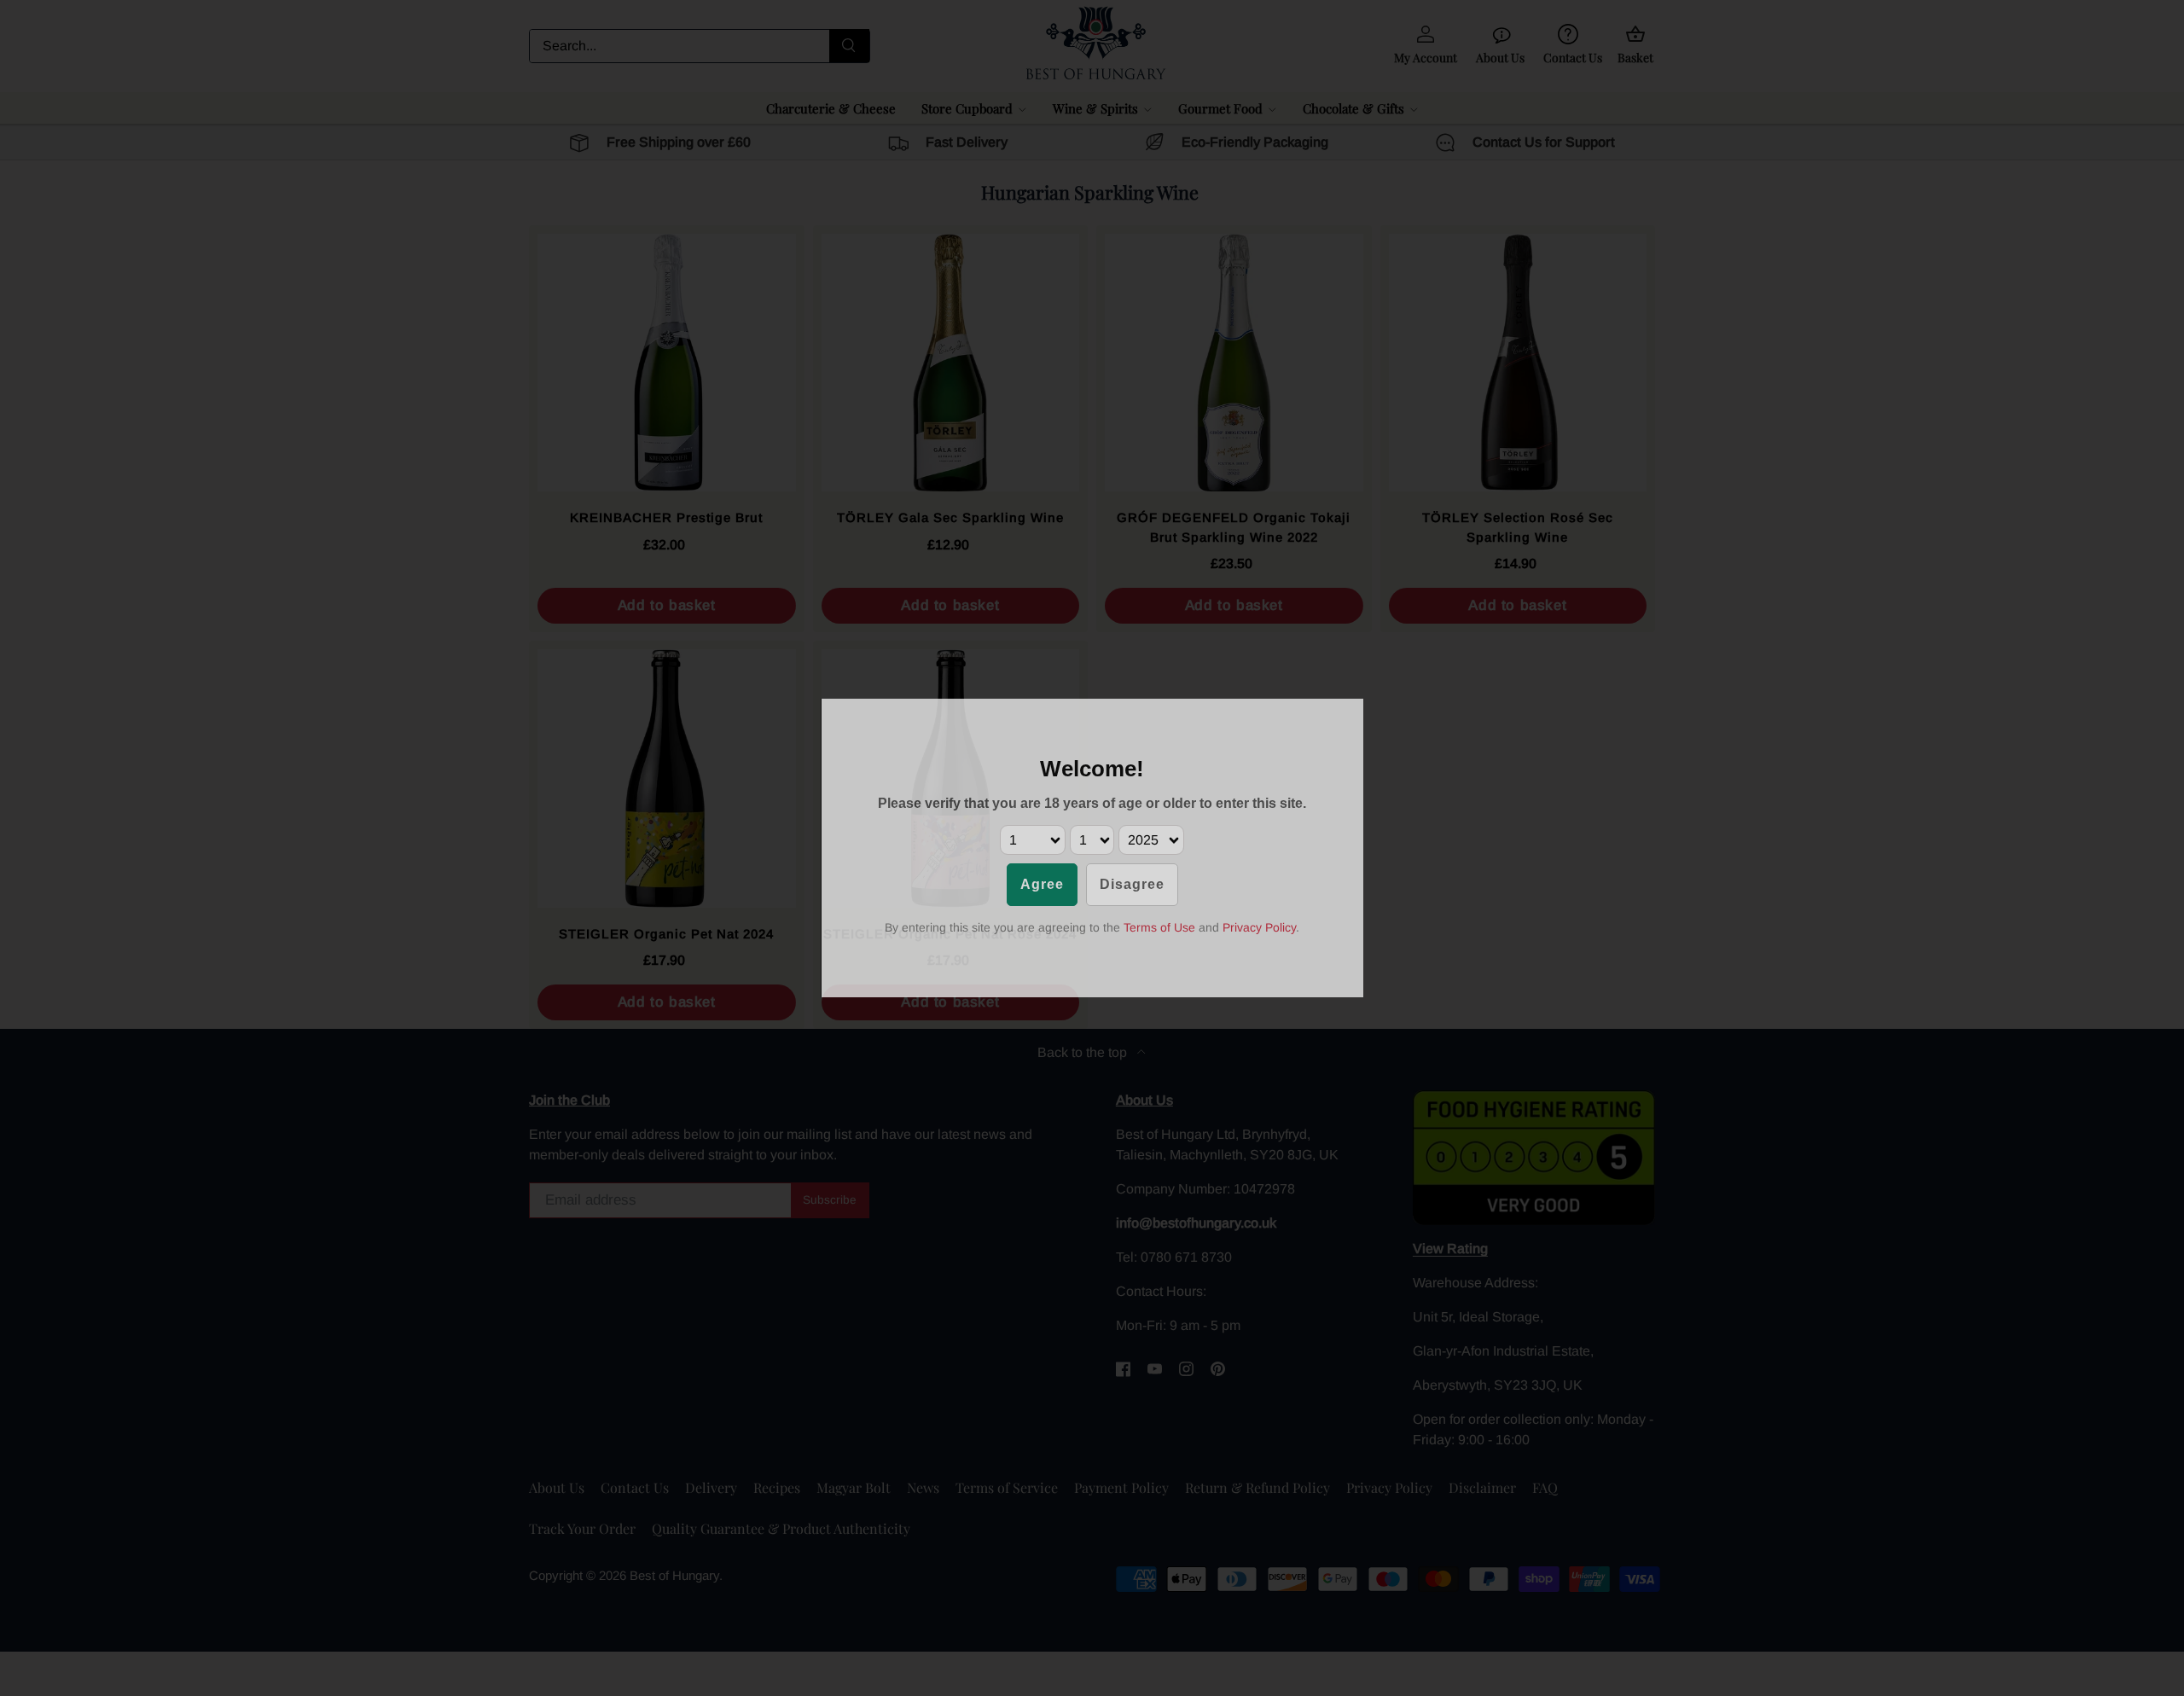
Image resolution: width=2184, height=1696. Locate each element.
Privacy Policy (1259, 927)
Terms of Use (1159, 927)
